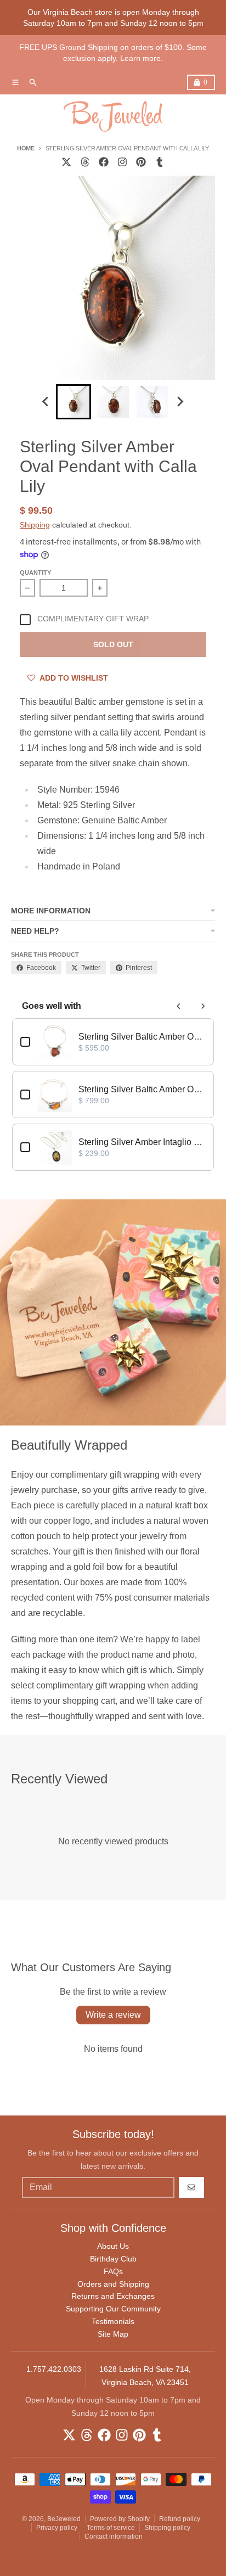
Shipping (35, 525)
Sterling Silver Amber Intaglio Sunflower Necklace (142, 1142)
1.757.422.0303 (54, 2369)
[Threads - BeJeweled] (85, 162)
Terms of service (111, 2528)
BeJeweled (64, 2519)
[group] (74, 402)
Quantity (35, 573)
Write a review (113, 2015)
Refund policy (180, 2519)
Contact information (114, 2536)
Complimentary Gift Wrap (93, 619)
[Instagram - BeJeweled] (122, 162)
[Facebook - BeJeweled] (104, 162)
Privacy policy (57, 2528)
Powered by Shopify (120, 2519)
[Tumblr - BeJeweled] (160, 162)
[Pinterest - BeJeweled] (141, 162)
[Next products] (203, 1006)
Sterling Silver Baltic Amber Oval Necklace (142, 1037)
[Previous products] (179, 1006)
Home (26, 148)
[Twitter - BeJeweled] (66, 162)
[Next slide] (180, 402)
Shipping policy (167, 2528)
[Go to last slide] (46, 402)
